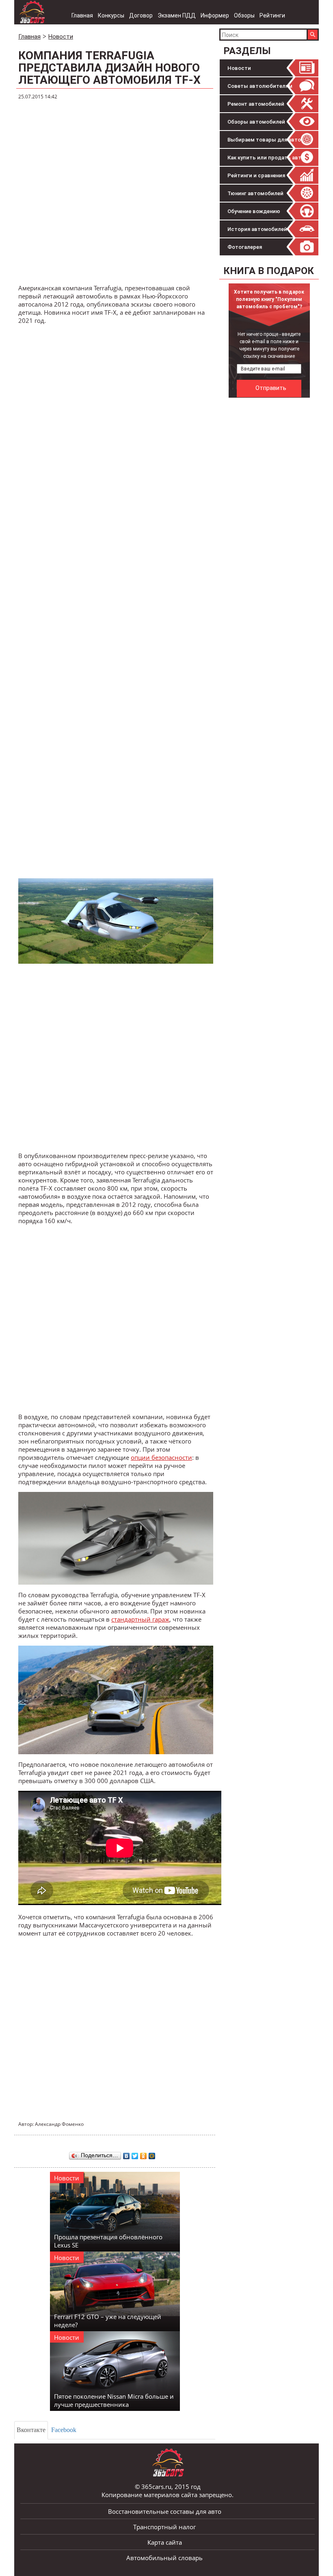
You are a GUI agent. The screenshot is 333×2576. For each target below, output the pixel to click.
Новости (239, 68)
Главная (82, 15)
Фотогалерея (245, 247)
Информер (215, 15)
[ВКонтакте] (126, 2154)
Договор (141, 15)
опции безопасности (161, 1457)
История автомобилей (257, 229)
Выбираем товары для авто (264, 140)
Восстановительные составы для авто (165, 2511)
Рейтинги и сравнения (256, 175)
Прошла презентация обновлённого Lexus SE (108, 2241)
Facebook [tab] (64, 2430)
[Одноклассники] (144, 2154)
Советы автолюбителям (260, 86)
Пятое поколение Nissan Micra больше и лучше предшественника (114, 2400)
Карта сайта (165, 2542)
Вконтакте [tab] (31, 2430)
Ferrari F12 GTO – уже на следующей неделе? (108, 2321)
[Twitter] (135, 2154)
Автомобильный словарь (164, 2558)
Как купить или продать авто (266, 158)
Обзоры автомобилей (256, 122)
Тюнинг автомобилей (255, 193)
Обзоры (244, 15)
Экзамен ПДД (177, 15)
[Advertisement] (116, 192)
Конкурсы (111, 15)
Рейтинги (272, 15)
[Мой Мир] (152, 2154)
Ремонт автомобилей (256, 104)
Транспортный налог (164, 2527)
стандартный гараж (140, 1619)
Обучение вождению (254, 211)
